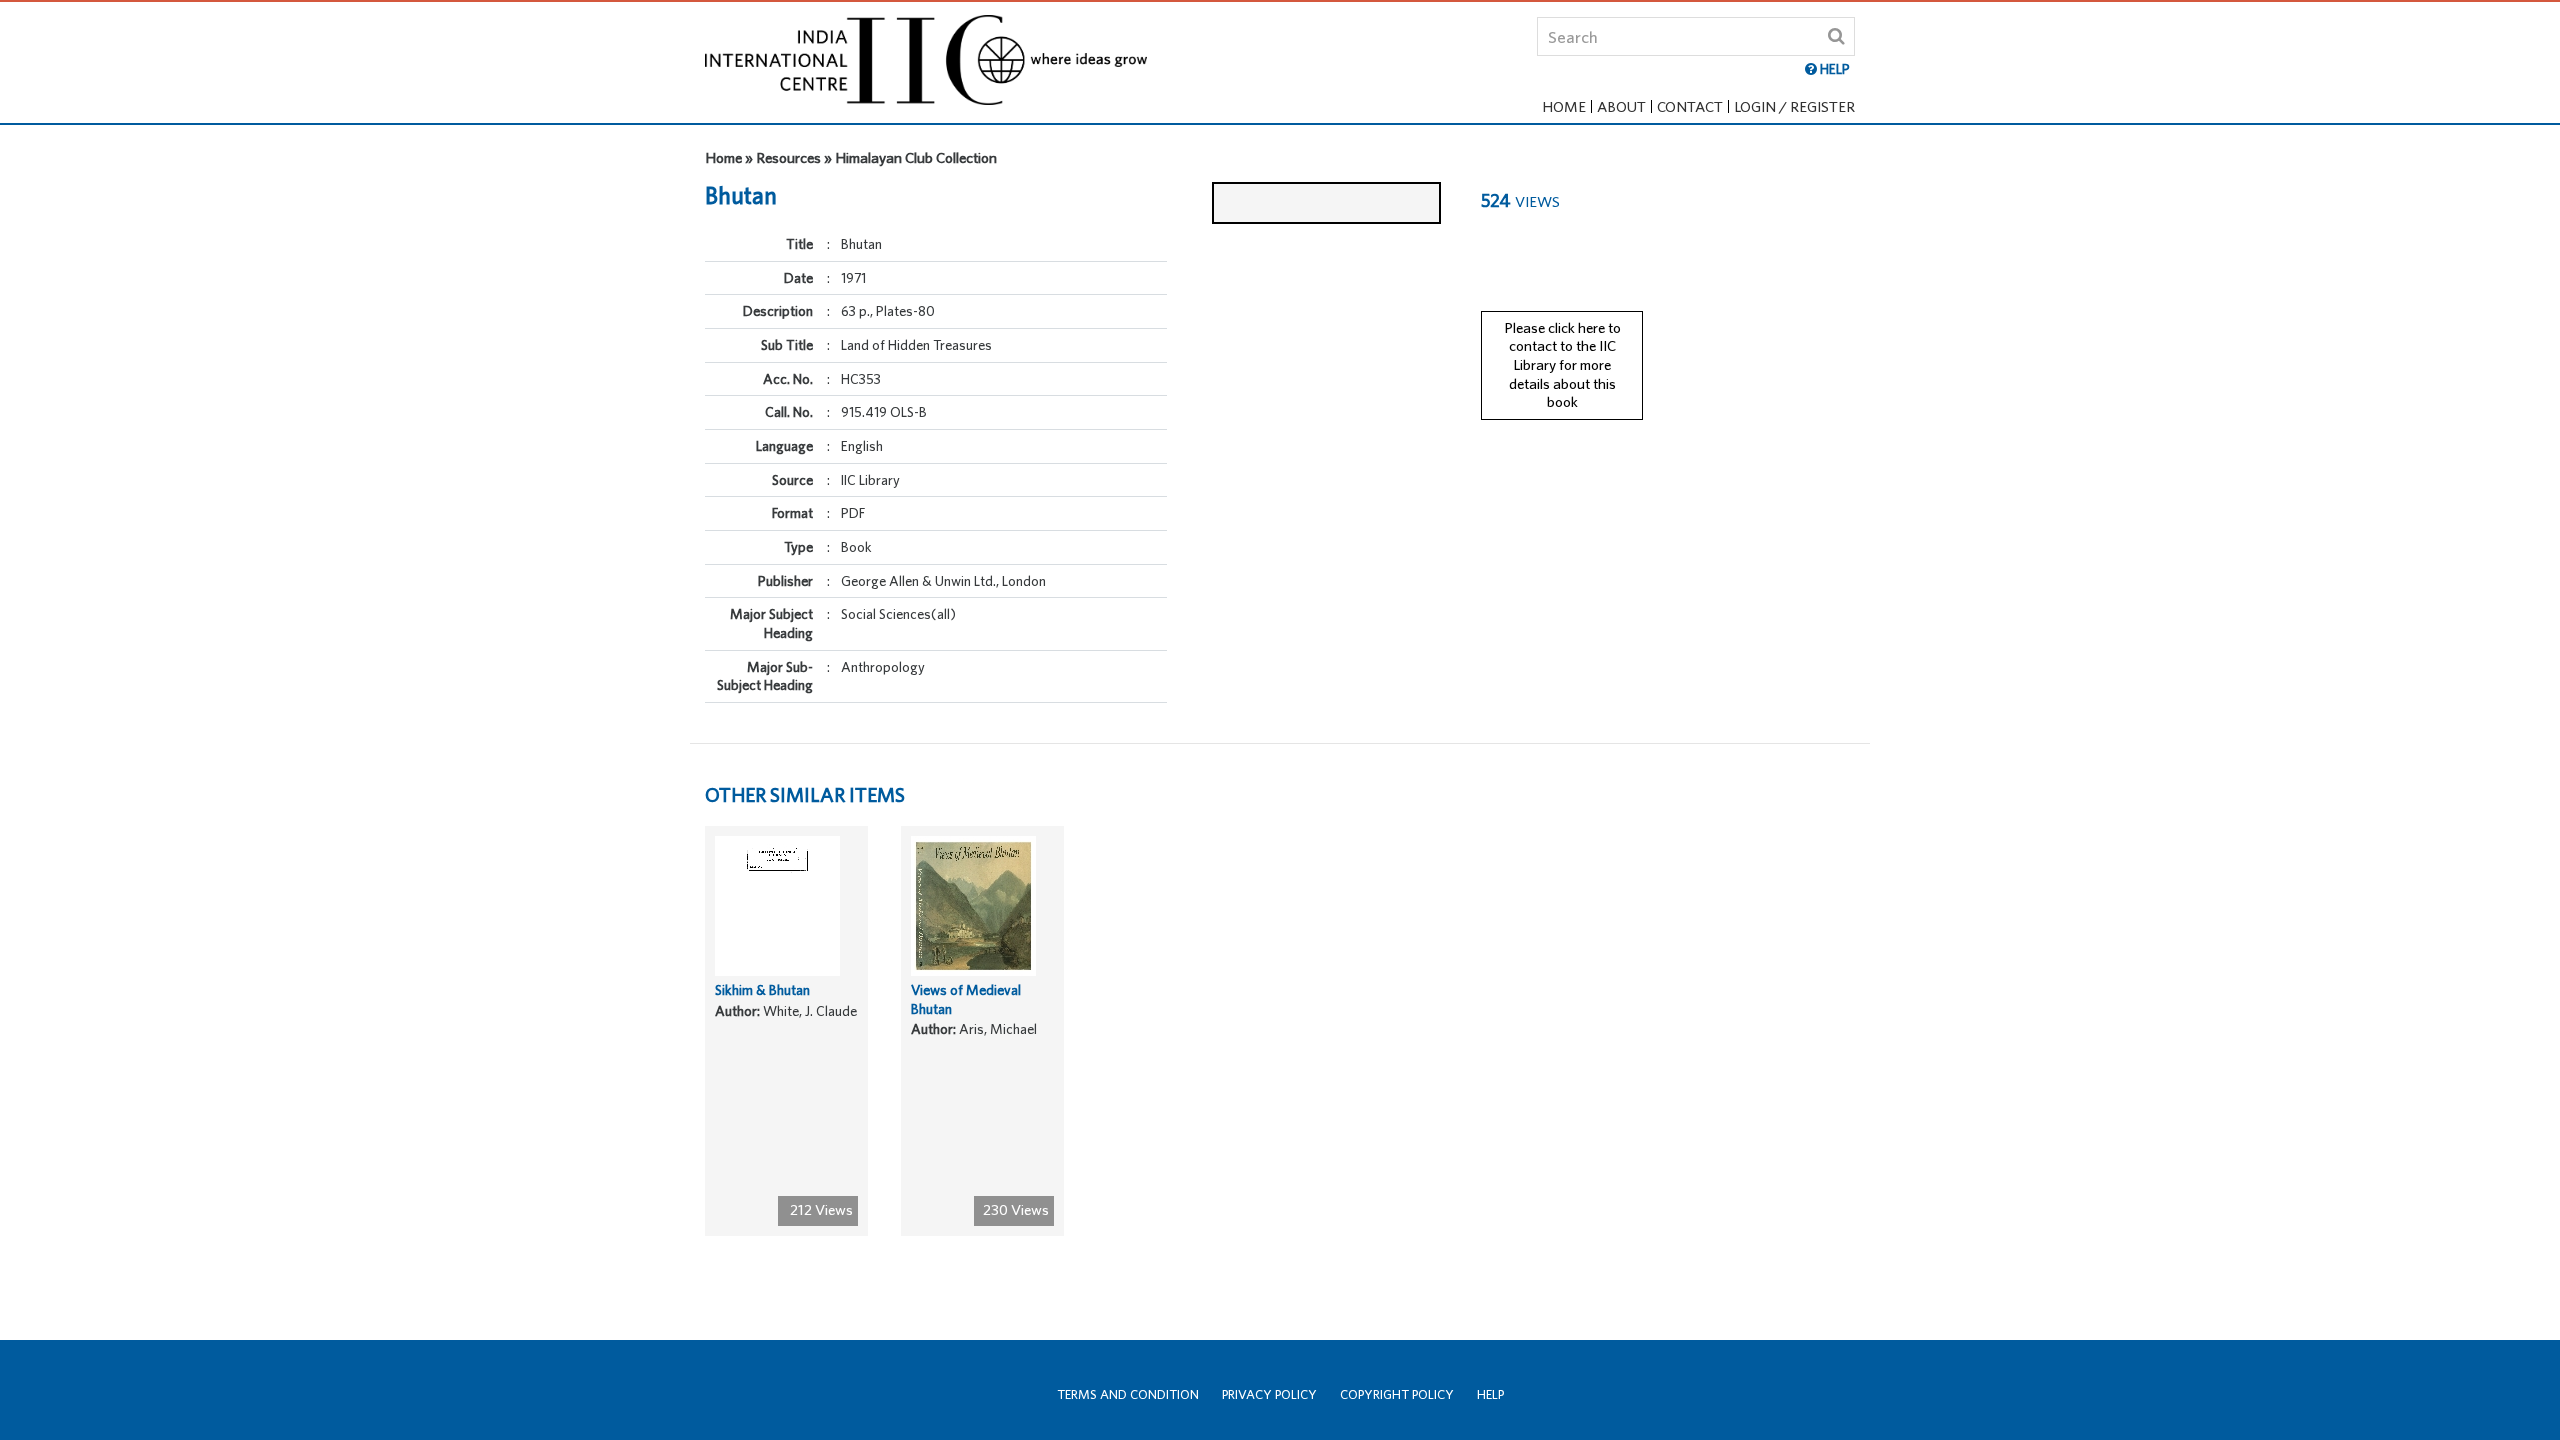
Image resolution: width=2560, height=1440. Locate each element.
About (1621, 106)
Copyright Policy (1397, 1394)
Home (1564, 106)
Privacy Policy (1269, 1394)
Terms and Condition (1128, 1394)
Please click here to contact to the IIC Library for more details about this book (1562, 365)
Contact (1690, 106)
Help (1490, 1394)
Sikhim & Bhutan (762, 990)
